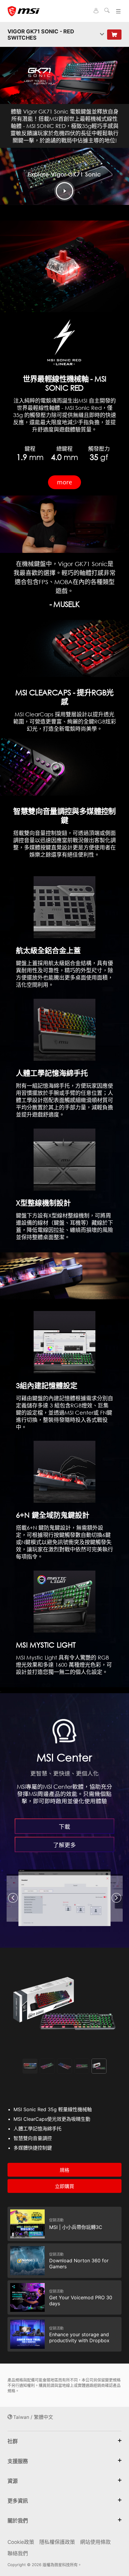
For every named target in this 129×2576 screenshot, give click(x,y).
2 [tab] (47, 2066)
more (64, 482)
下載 (64, 1826)
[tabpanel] (64, 2005)
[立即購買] (114, 35)
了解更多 (64, 1845)
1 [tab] (30, 2066)
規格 (64, 2170)
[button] (13, 1898)
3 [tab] (64, 2066)
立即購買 (64, 2186)
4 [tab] (82, 2066)
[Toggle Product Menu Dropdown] (102, 35)
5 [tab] (99, 2066)
